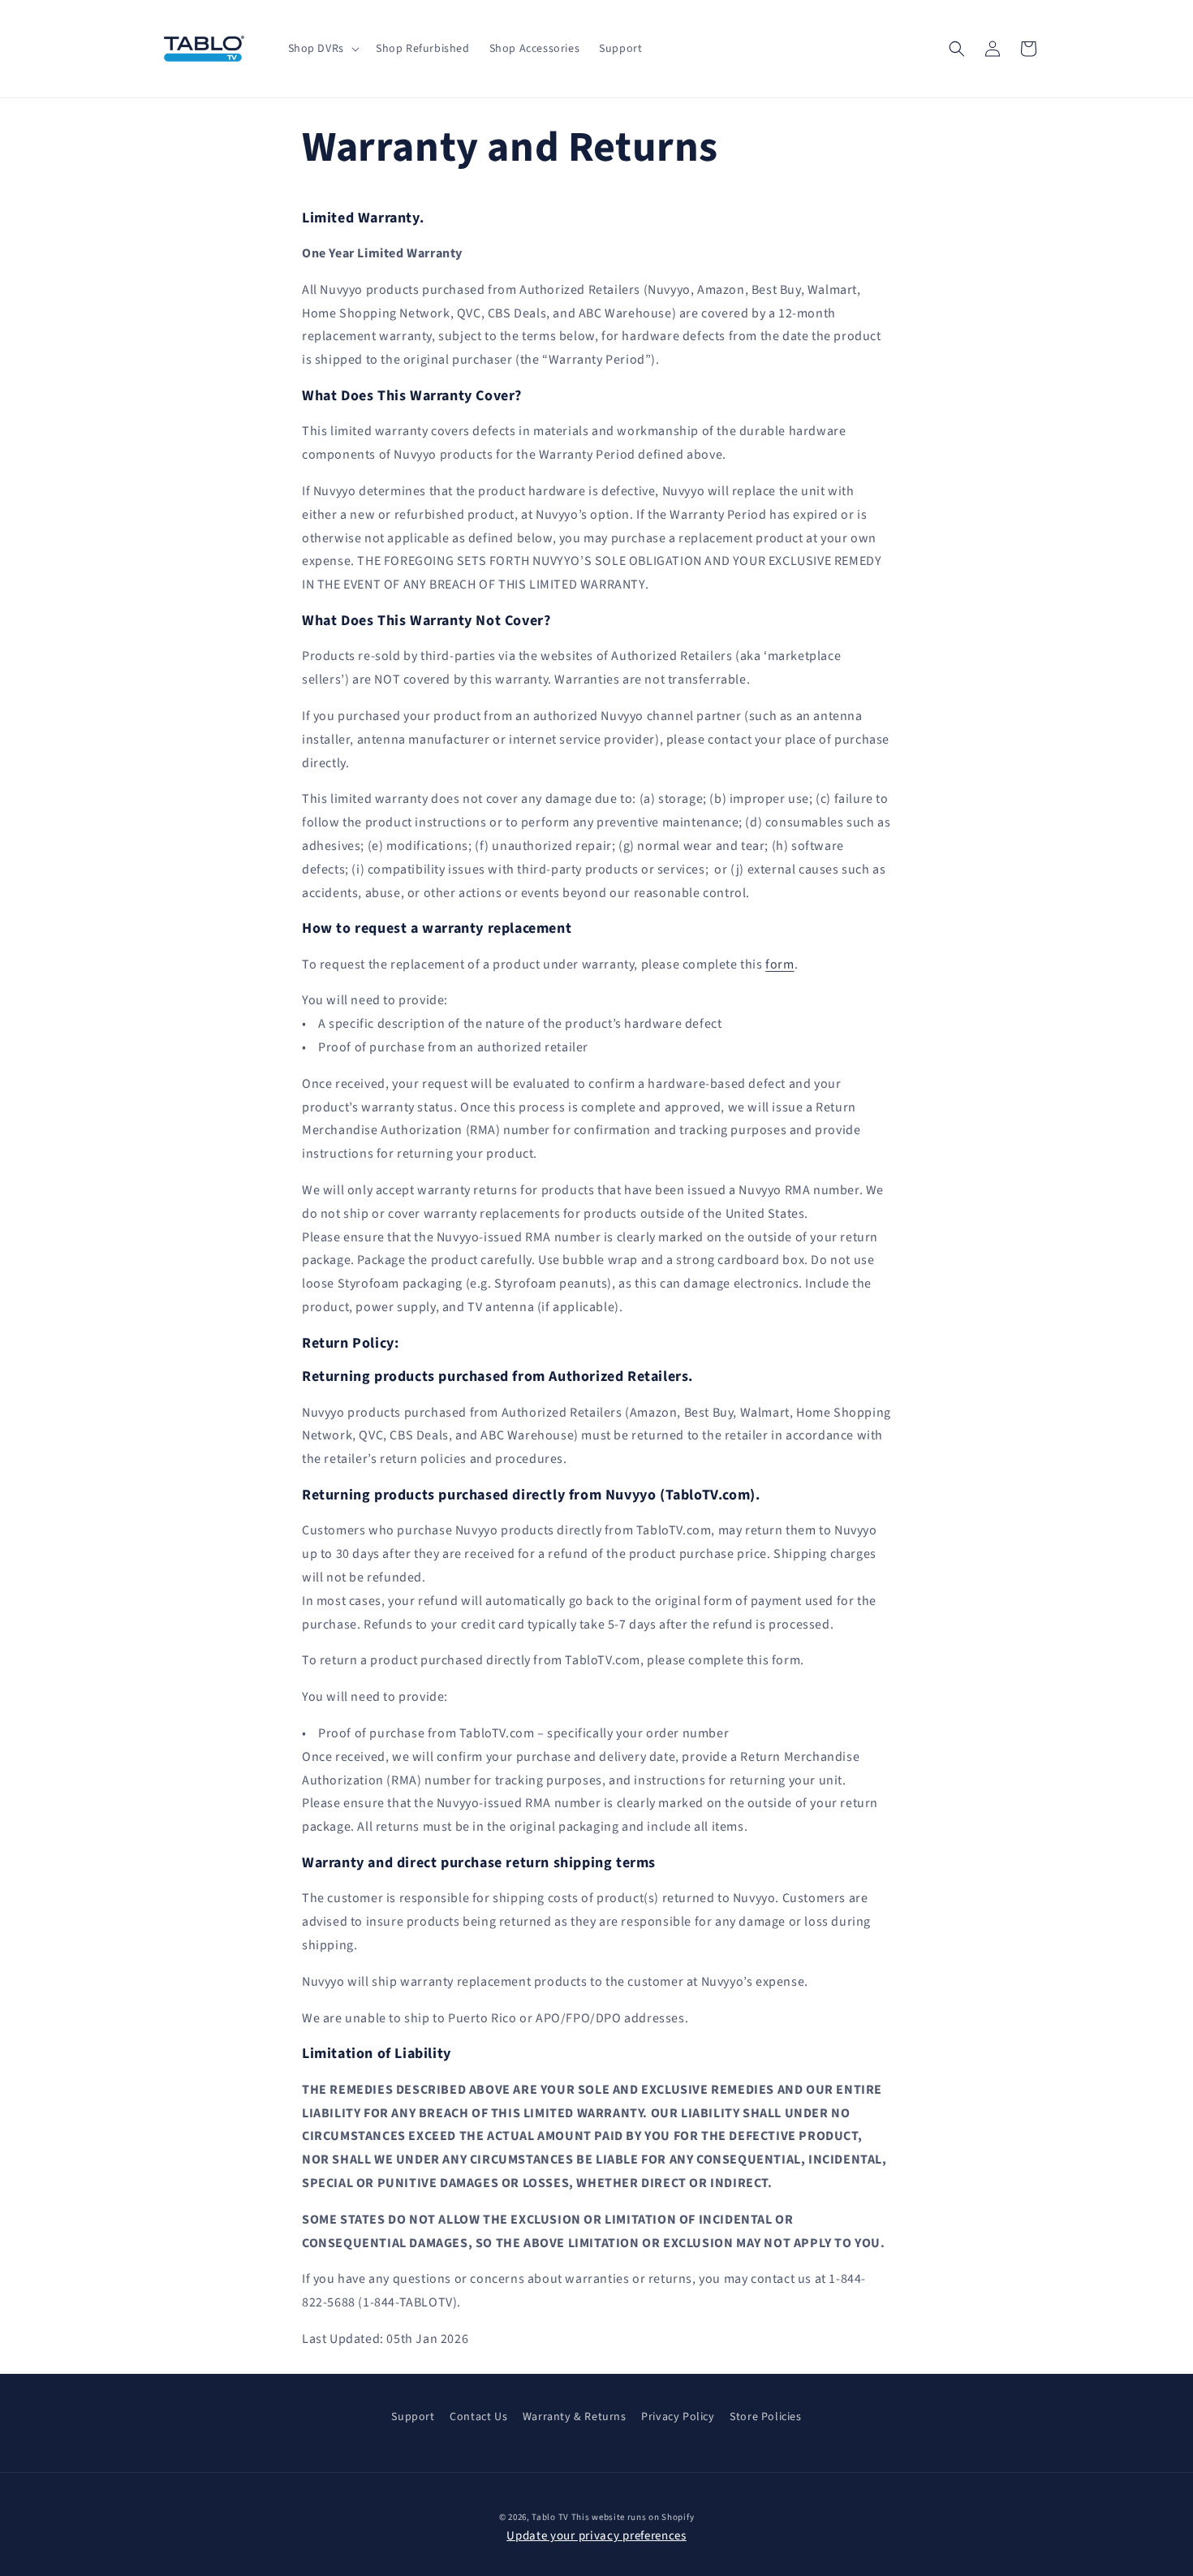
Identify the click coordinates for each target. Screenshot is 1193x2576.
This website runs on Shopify (633, 2517)
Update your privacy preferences (596, 2537)
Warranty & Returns (575, 2417)
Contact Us (478, 2417)
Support (413, 2417)
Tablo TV (551, 2517)
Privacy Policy (678, 2417)
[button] (322, 49)
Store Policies (765, 2417)
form (780, 964)
